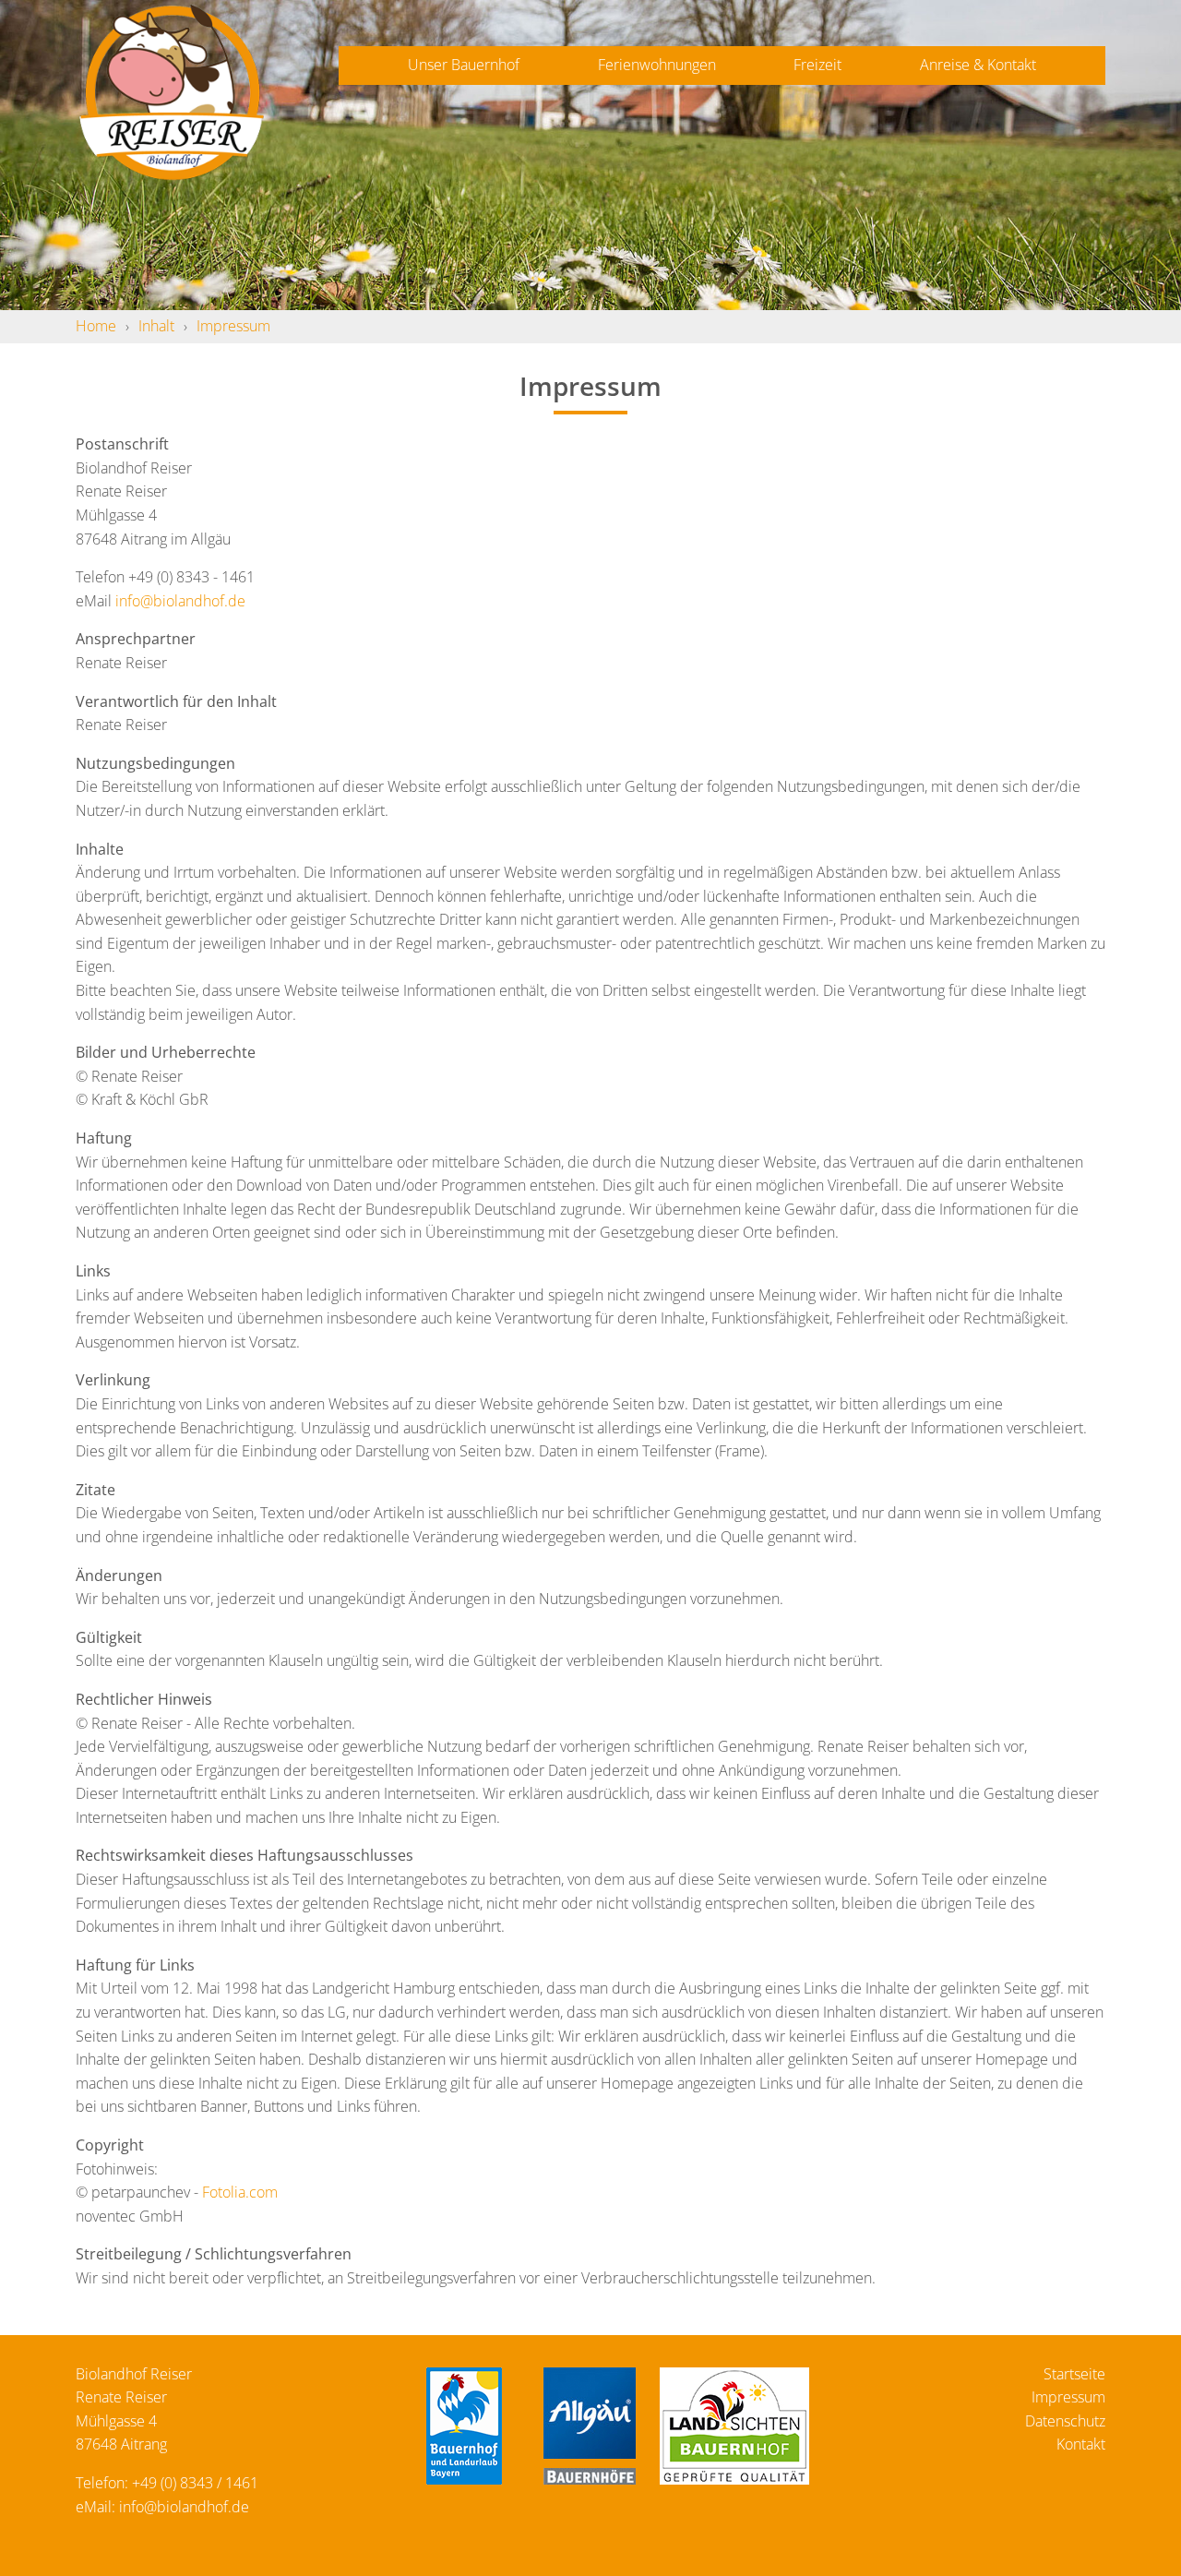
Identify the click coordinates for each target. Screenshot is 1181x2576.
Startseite (1074, 2374)
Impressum (233, 326)
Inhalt (156, 326)
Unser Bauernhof (464, 65)
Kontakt (1081, 2444)
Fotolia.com (240, 2192)
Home (96, 326)
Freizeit (817, 65)
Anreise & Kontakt (978, 65)
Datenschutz (1065, 2421)
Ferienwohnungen (657, 65)
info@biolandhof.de (180, 601)
